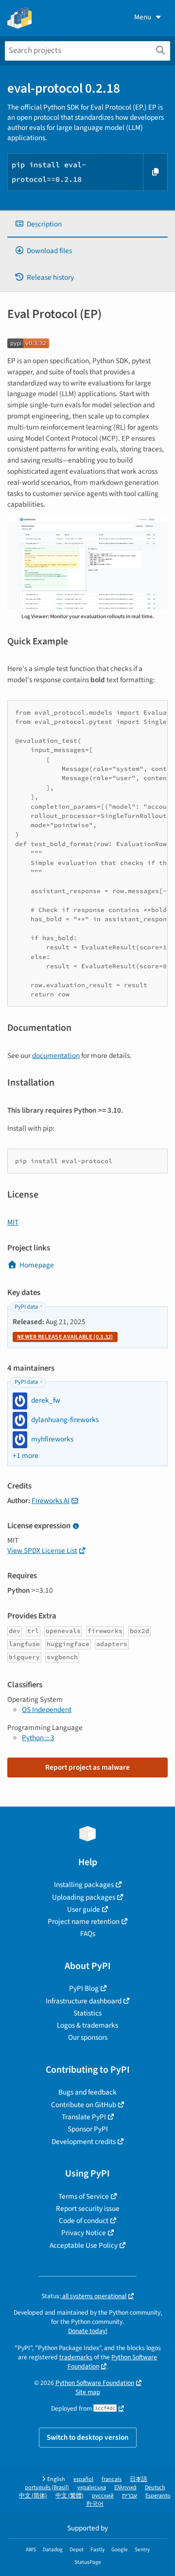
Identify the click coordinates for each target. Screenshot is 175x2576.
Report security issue (88, 2208)
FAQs (88, 1934)
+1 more (26, 1456)
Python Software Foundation (113, 2362)
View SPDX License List (42, 1551)
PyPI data (26, 1307)
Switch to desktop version (88, 2437)
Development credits (84, 2142)
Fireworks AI (51, 1501)
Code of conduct (84, 2221)
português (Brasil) (47, 2488)
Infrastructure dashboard (84, 2001)
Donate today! (88, 2331)
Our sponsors (88, 2037)
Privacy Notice (84, 2233)
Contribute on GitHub (84, 2105)
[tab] (87, 224)
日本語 (139, 2479)
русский (103, 2496)
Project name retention (84, 1921)
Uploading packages (84, 1897)
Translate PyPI (84, 2117)
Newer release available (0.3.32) (65, 1337)
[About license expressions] (76, 1527)
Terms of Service (84, 2196)
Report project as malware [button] (87, 1767)
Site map (88, 2392)
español (83, 2479)
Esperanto (158, 2496)
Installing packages (84, 1885)
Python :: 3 (38, 1738)
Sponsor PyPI (88, 2129)
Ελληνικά (125, 2488)
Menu (143, 17)
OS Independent (47, 1710)
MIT (13, 1222)
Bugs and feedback (87, 2092)
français (112, 2479)
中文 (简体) (33, 2496)
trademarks (76, 2357)
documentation (56, 1056)
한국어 (95, 2504)
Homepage (37, 1265)
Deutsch (155, 2488)
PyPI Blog (84, 1988)
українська (92, 2488)
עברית (130, 2496)
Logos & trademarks (87, 2025)
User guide (84, 1909)
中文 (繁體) (70, 2496)
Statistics (87, 2013)
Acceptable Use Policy (84, 2245)
